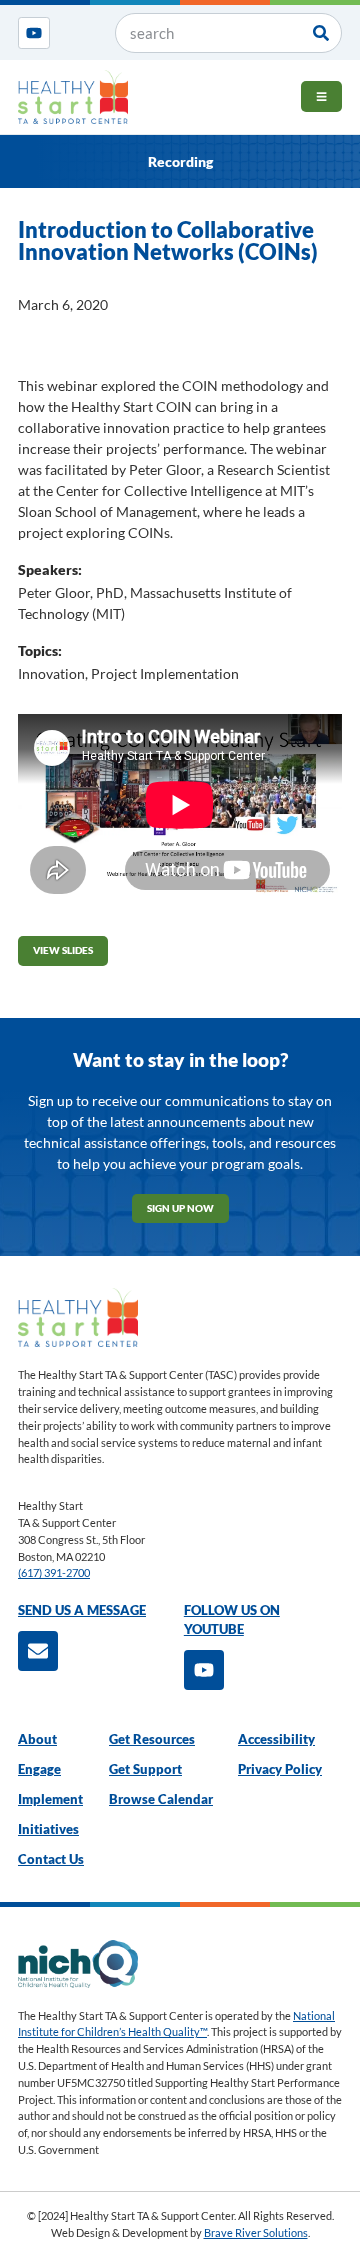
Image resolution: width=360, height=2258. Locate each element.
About (37, 1739)
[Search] (321, 33)
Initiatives (48, 1829)
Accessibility (276, 1739)
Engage (39, 1769)
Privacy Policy (280, 1769)
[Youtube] (34, 33)
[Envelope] (38, 1651)
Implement (50, 1799)
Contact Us (51, 1859)
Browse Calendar (161, 1799)
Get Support (145, 1769)
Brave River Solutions (256, 2232)
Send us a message (82, 1610)
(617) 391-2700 (54, 1572)
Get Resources (152, 1739)
